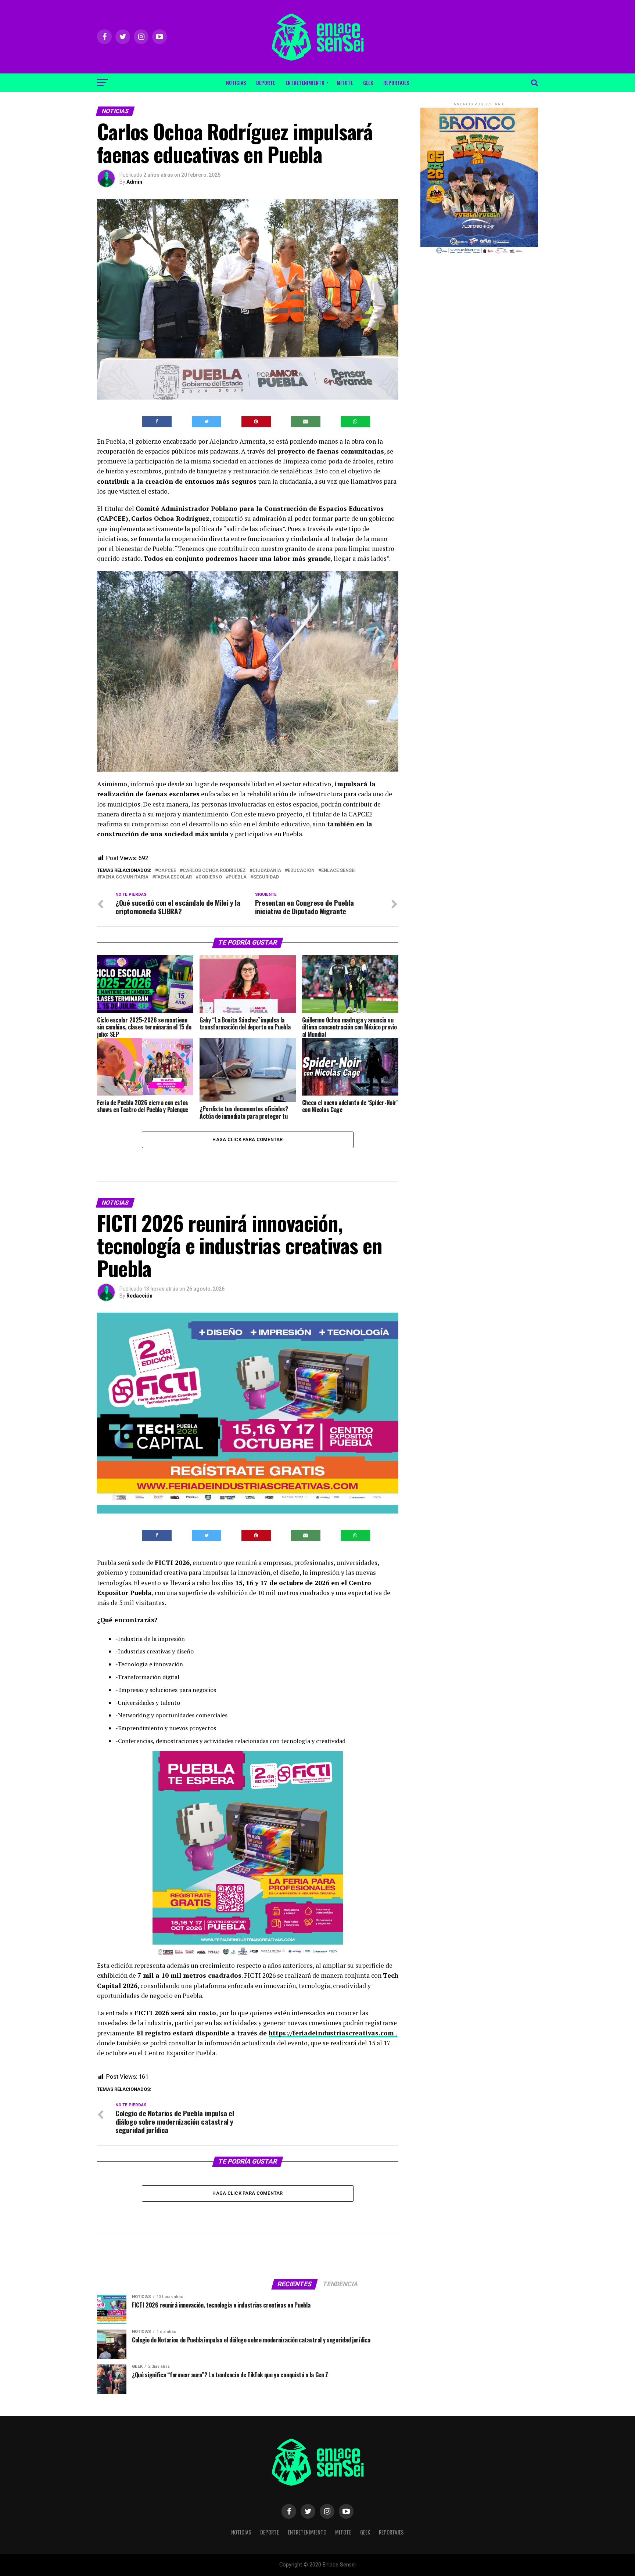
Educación (301, 871)
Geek (368, 82)
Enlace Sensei (338, 871)
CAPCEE (167, 871)
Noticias (236, 82)
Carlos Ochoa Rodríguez (214, 871)
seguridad (266, 877)
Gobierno (210, 877)
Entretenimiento (305, 82)
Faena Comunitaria (124, 877)
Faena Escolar (173, 877)
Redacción (139, 1296)
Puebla (238, 877)
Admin (134, 182)
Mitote (345, 82)
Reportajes (396, 82)
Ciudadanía (267, 871)
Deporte (266, 82)
